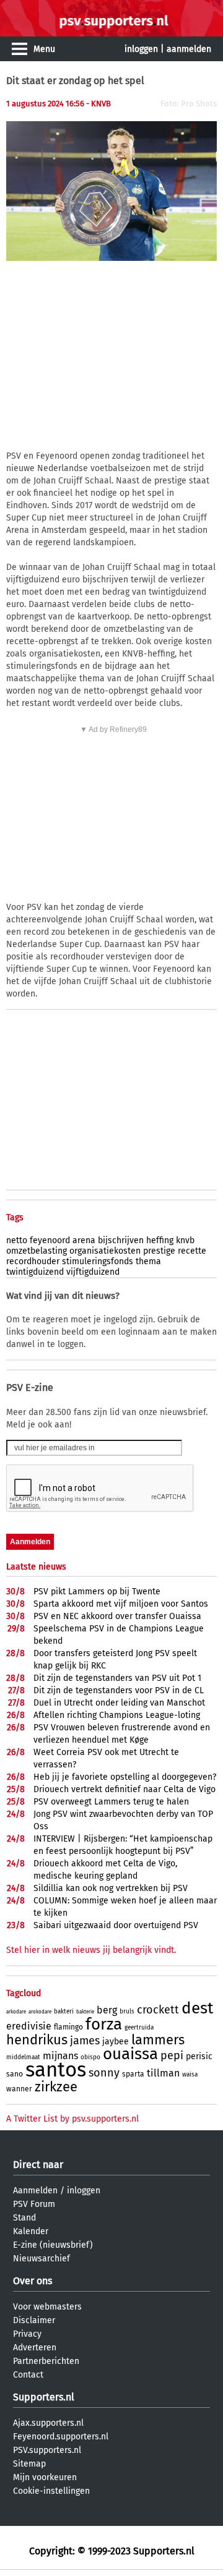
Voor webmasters (47, 2307)
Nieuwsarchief (42, 2259)
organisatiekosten (105, 1251)
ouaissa (130, 2054)
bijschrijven (121, 1240)
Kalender (31, 2231)
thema (148, 1261)
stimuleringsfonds (98, 1261)
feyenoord (50, 1240)
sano (15, 2074)
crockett (158, 2010)
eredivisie (29, 2026)
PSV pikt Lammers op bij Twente (97, 1592)
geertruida (139, 2028)
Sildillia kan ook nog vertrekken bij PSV (111, 1888)
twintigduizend (35, 1272)
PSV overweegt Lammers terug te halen (111, 1802)
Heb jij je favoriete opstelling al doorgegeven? (125, 1777)
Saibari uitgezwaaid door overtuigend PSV (116, 1925)
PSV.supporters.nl (47, 2450)
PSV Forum (34, 2204)
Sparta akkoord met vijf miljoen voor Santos (121, 1604)
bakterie (85, 2012)
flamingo (68, 2027)
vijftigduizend (93, 1272)
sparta (133, 2074)
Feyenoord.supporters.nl (61, 2437)
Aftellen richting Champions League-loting (117, 1715)
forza (104, 2024)
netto (17, 1240)
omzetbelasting (37, 1251)
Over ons (33, 2281)
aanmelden (189, 49)
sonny (104, 2073)
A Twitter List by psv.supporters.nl (72, 2119)
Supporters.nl (44, 2397)
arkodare (16, 2012)
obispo (90, 2057)
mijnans (60, 2056)
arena (84, 1240)
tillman (163, 2073)
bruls (127, 2012)
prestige (159, 1251)
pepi (172, 2055)
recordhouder (33, 1261)
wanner (19, 2089)
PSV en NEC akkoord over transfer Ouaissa (117, 1616)
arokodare (40, 2012)
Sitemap (29, 2464)
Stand (24, 2218)
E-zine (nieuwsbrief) (53, 2245)
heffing (160, 1240)
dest (197, 2008)
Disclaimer (34, 2320)
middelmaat (23, 2057)
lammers (158, 2040)
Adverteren (35, 2348)
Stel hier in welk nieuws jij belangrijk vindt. (91, 1950)
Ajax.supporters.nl (48, 2423)
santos (56, 2070)
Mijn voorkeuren (45, 2477)
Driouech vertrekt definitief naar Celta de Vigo (125, 1789)
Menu (44, 49)
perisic (199, 2056)
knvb (185, 1240)
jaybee (116, 2042)
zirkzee (56, 2087)
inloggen (141, 49)
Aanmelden (35, 2191)
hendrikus (37, 2040)
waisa (190, 2075)
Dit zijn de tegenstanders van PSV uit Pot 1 (117, 1678)
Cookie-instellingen (51, 2491)
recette (192, 1251)
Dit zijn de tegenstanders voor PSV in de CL (119, 1690)
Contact (28, 2375)
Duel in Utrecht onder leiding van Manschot (119, 1703)
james (85, 2041)
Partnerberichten (46, 2361)
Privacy (27, 2334)
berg (107, 2010)
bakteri (64, 2012)
